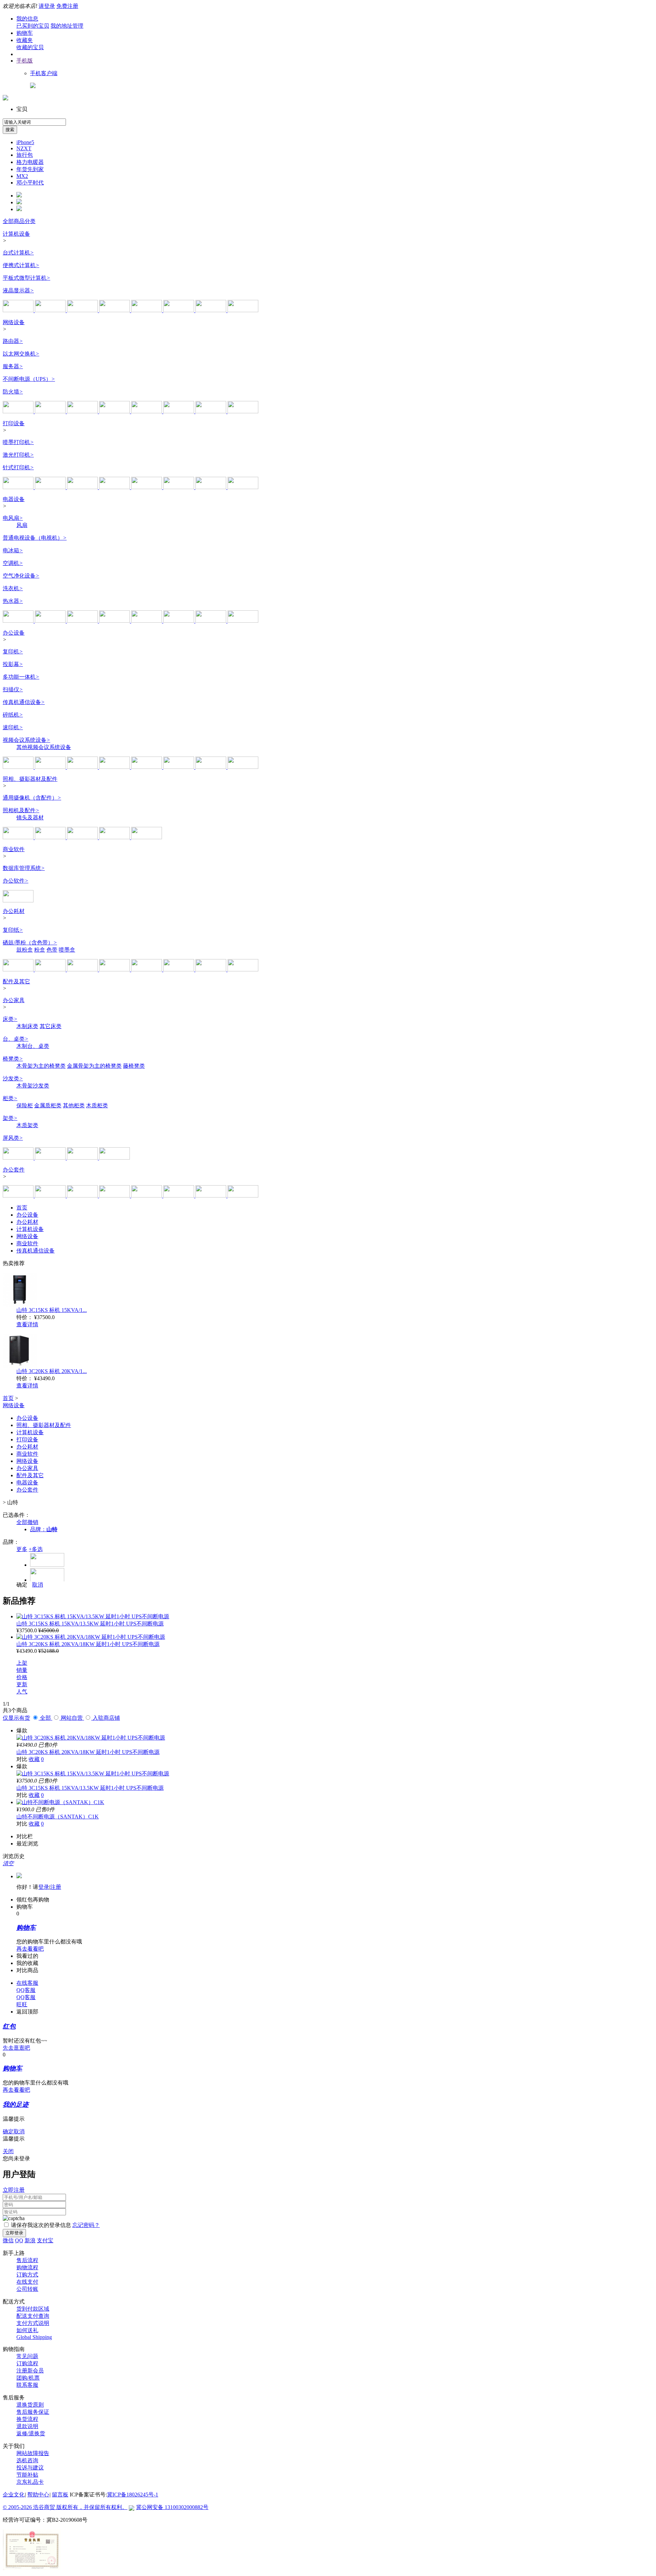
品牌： (44, 1529)
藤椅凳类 (134, 1066)
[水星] (211, 411)
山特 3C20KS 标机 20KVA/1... (52, 1371)
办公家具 (14, 1000)
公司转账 (27, 2289)
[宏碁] (115, 310)
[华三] (51, 411)
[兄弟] (83, 487)
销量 (22, 1670)
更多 (22, 1549)
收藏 (34, 1759)
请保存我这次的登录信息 (41, 2225)
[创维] (51, 621)
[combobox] (34, 122)
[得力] (243, 487)
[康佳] (83, 621)
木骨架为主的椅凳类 (41, 1066)
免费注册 (67, 6)
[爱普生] (147, 487)
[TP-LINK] (19, 411)
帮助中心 (38, 2495)
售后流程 (27, 2260)
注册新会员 (30, 2371)
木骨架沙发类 (33, 1086)
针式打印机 (18, 467)
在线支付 (27, 2282)
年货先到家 (30, 169)
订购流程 (27, 2363)
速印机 (13, 727)
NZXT (24, 148)
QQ (19, 2240)
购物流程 (27, 2267)
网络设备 (14, 322)
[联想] (19, 310)
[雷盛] (147, 1196)
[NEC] (243, 767)
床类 (10, 1019)
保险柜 (25, 1105)
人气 (22, 1692)
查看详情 (27, 1324)
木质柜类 (97, 1105)
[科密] (19, 767)
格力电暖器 (30, 162)
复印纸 (13, 930)
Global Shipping (34, 2337)
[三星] (243, 310)
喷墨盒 (67, 950)
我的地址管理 (67, 26)
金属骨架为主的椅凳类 (94, 1066)
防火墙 (13, 392)
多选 (36, 1549)
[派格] (19, 1158)
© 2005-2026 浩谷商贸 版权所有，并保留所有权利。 (65, 2507)
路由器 (13, 341)
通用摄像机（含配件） (32, 798)
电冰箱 (13, 550)
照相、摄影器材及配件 (30, 779)
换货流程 (27, 2419)
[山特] (147, 411)
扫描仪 (13, 689)
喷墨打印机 (18, 442)
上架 (22, 1663)
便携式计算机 (21, 265)
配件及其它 (16, 981)
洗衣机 (13, 588)
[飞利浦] (211, 310)
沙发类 (13, 1078)
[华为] (83, 411)
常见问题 (27, 2356)
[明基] (147, 767)
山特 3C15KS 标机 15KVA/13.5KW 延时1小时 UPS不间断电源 (90, 1624)
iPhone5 (25, 142)
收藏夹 (25, 40)
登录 (44, 1887)
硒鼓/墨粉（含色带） (30, 943)
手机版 (25, 61)
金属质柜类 (48, 1105)
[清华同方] (179, 310)
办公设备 (14, 633)
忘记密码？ (86, 2225)
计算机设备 (16, 234)
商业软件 (14, 849)
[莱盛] (83, 970)
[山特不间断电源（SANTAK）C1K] (60, 1802)
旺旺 (22, 2004)
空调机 (13, 563)
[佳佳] (211, 1196)
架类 (10, 1118)
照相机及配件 (21, 810)
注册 (56, 1887)
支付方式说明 (33, 2323)
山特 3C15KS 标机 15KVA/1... (52, 1310)
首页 (22, 1208)
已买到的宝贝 (33, 26)
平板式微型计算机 (26, 278)
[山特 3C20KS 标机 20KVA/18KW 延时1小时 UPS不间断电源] (91, 1637)
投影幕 (13, 664)
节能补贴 (27, 2475)
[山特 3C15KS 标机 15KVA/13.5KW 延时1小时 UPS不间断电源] (93, 1616)
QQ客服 (26, 1990)
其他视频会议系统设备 (44, 747)
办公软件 (16, 881)
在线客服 (27, 1983)
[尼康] (83, 837)
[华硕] (83, 310)
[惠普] (51, 310)
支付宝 (45, 2240)
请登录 (47, 6)
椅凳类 (13, 1059)
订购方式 (27, 2275)
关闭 (8, 2151)
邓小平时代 (30, 183)
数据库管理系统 (24, 868)
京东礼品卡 (30, 2482)
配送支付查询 (33, 2316)
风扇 (22, 525)
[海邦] (51, 1158)
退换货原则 (30, 2405)
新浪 (30, 2240)
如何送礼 (27, 2330)
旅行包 (25, 155)
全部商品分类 (19, 221)
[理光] (51, 487)
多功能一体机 (21, 677)
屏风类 (13, 1138)
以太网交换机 (21, 354)
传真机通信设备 (24, 702)
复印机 (13, 652)
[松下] (179, 411)
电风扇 (13, 518)
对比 (22, 1759)
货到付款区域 (33, 2309)
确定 (22, 1585)
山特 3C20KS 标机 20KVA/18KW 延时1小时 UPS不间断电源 (88, 1644)
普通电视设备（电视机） (35, 538)
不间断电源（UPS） (29, 379)
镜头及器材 (30, 818)
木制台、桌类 (33, 1046)
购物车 (25, 33)
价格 (22, 1677)
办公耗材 (14, 911)
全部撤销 (27, 1522)
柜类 (10, 1098)
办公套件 (14, 1170)
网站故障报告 (33, 2453)
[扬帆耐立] (179, 970)
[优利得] (179, 1196)
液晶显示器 (18, 290)
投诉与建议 (30, 2468)
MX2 (22, 176)
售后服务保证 (33, 2412)
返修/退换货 (31, 2433)
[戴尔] (147, 310)
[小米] (19, 621)
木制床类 (27, 1026)
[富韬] (83, 1158)
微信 (8, 2240)
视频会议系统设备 (26, 740)
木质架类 (27, 1125)
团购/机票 (28, 2378)
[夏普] (115, 621)
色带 (52, 950)
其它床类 (51, 1026)
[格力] (147, 621)
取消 (38, 1585)
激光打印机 (18, 455)
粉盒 (40, 950)
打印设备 (14, 423)
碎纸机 (13, 715)
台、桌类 (16, 1039)
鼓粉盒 (25, 950)
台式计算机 (18, 253)
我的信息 (27, 19)
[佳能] (211, 487)
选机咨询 (27, 2460)
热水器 (13, 601)
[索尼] (83, 767)
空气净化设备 (21, 576)
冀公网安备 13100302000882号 (172, 2507)
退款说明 (27, 2426)
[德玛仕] (114, 1158)
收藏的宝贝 (30, 47)
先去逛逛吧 (16, 2048)
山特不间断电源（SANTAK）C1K (58, 1817)
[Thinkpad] (115, 1196)
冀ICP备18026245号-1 (133, 2495)
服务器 (13, 366)
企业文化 (14, 2495)
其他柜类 (74, 1105)
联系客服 (27, 2385)
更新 (22, 1684)
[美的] (179, 621)
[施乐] (19, 487)
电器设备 (14, 499)
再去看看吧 (30, 1949)
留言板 (60, 2495)
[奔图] (179, 487)
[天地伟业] (147, 837)
